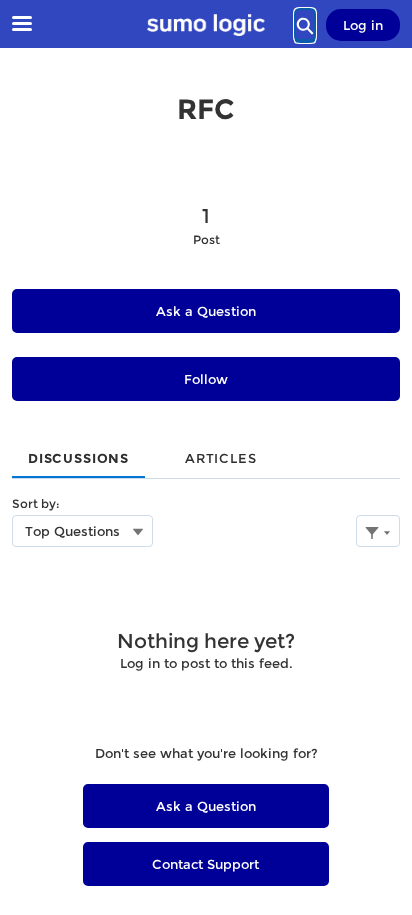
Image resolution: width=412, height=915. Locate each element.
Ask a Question (206, 311)
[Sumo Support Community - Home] (206, 25)
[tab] (78, 452)
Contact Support (205, 864)
